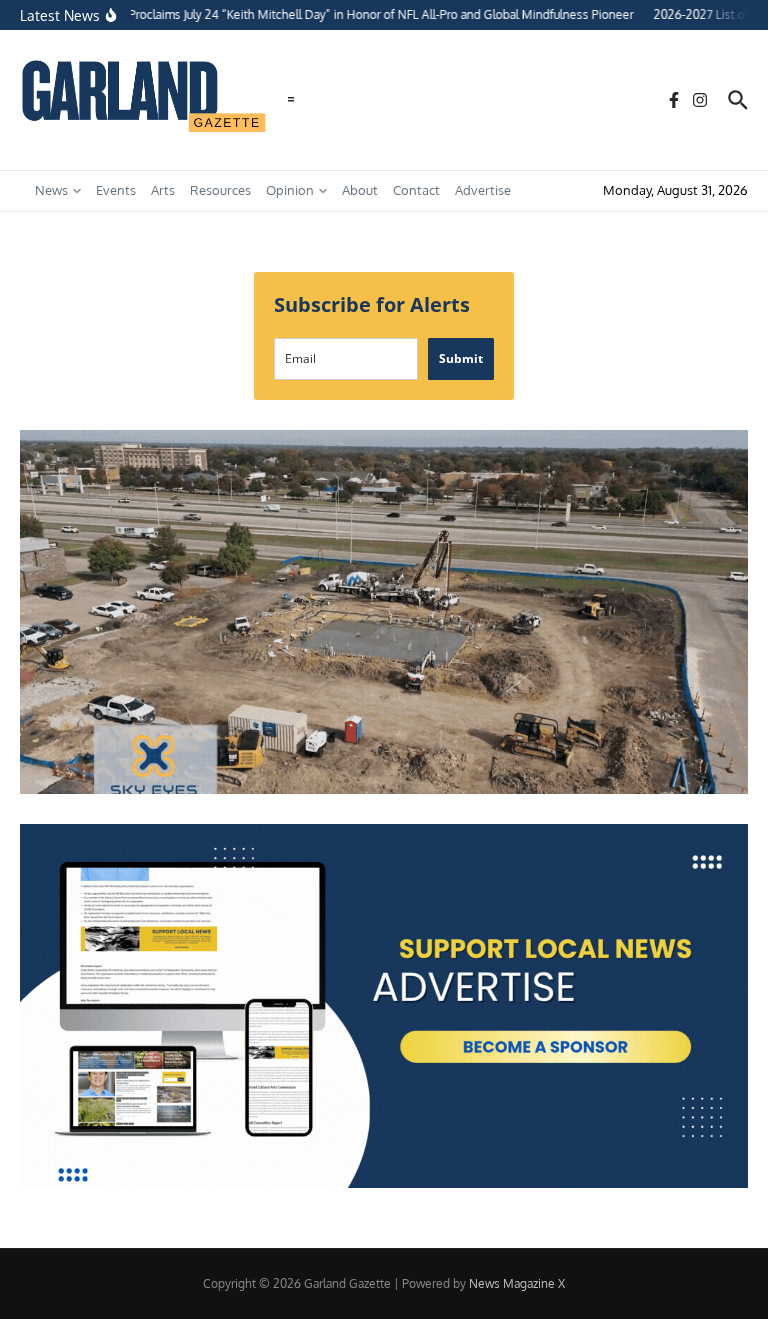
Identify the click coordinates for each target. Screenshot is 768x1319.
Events (116, 190)
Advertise (483, 190)
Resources (220, 190)
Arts (163, 190)
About (360, 190)
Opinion (290, 190)
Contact (416, 190)
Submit (461, 358)
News (51, 190)
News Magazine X (517, 1283)
